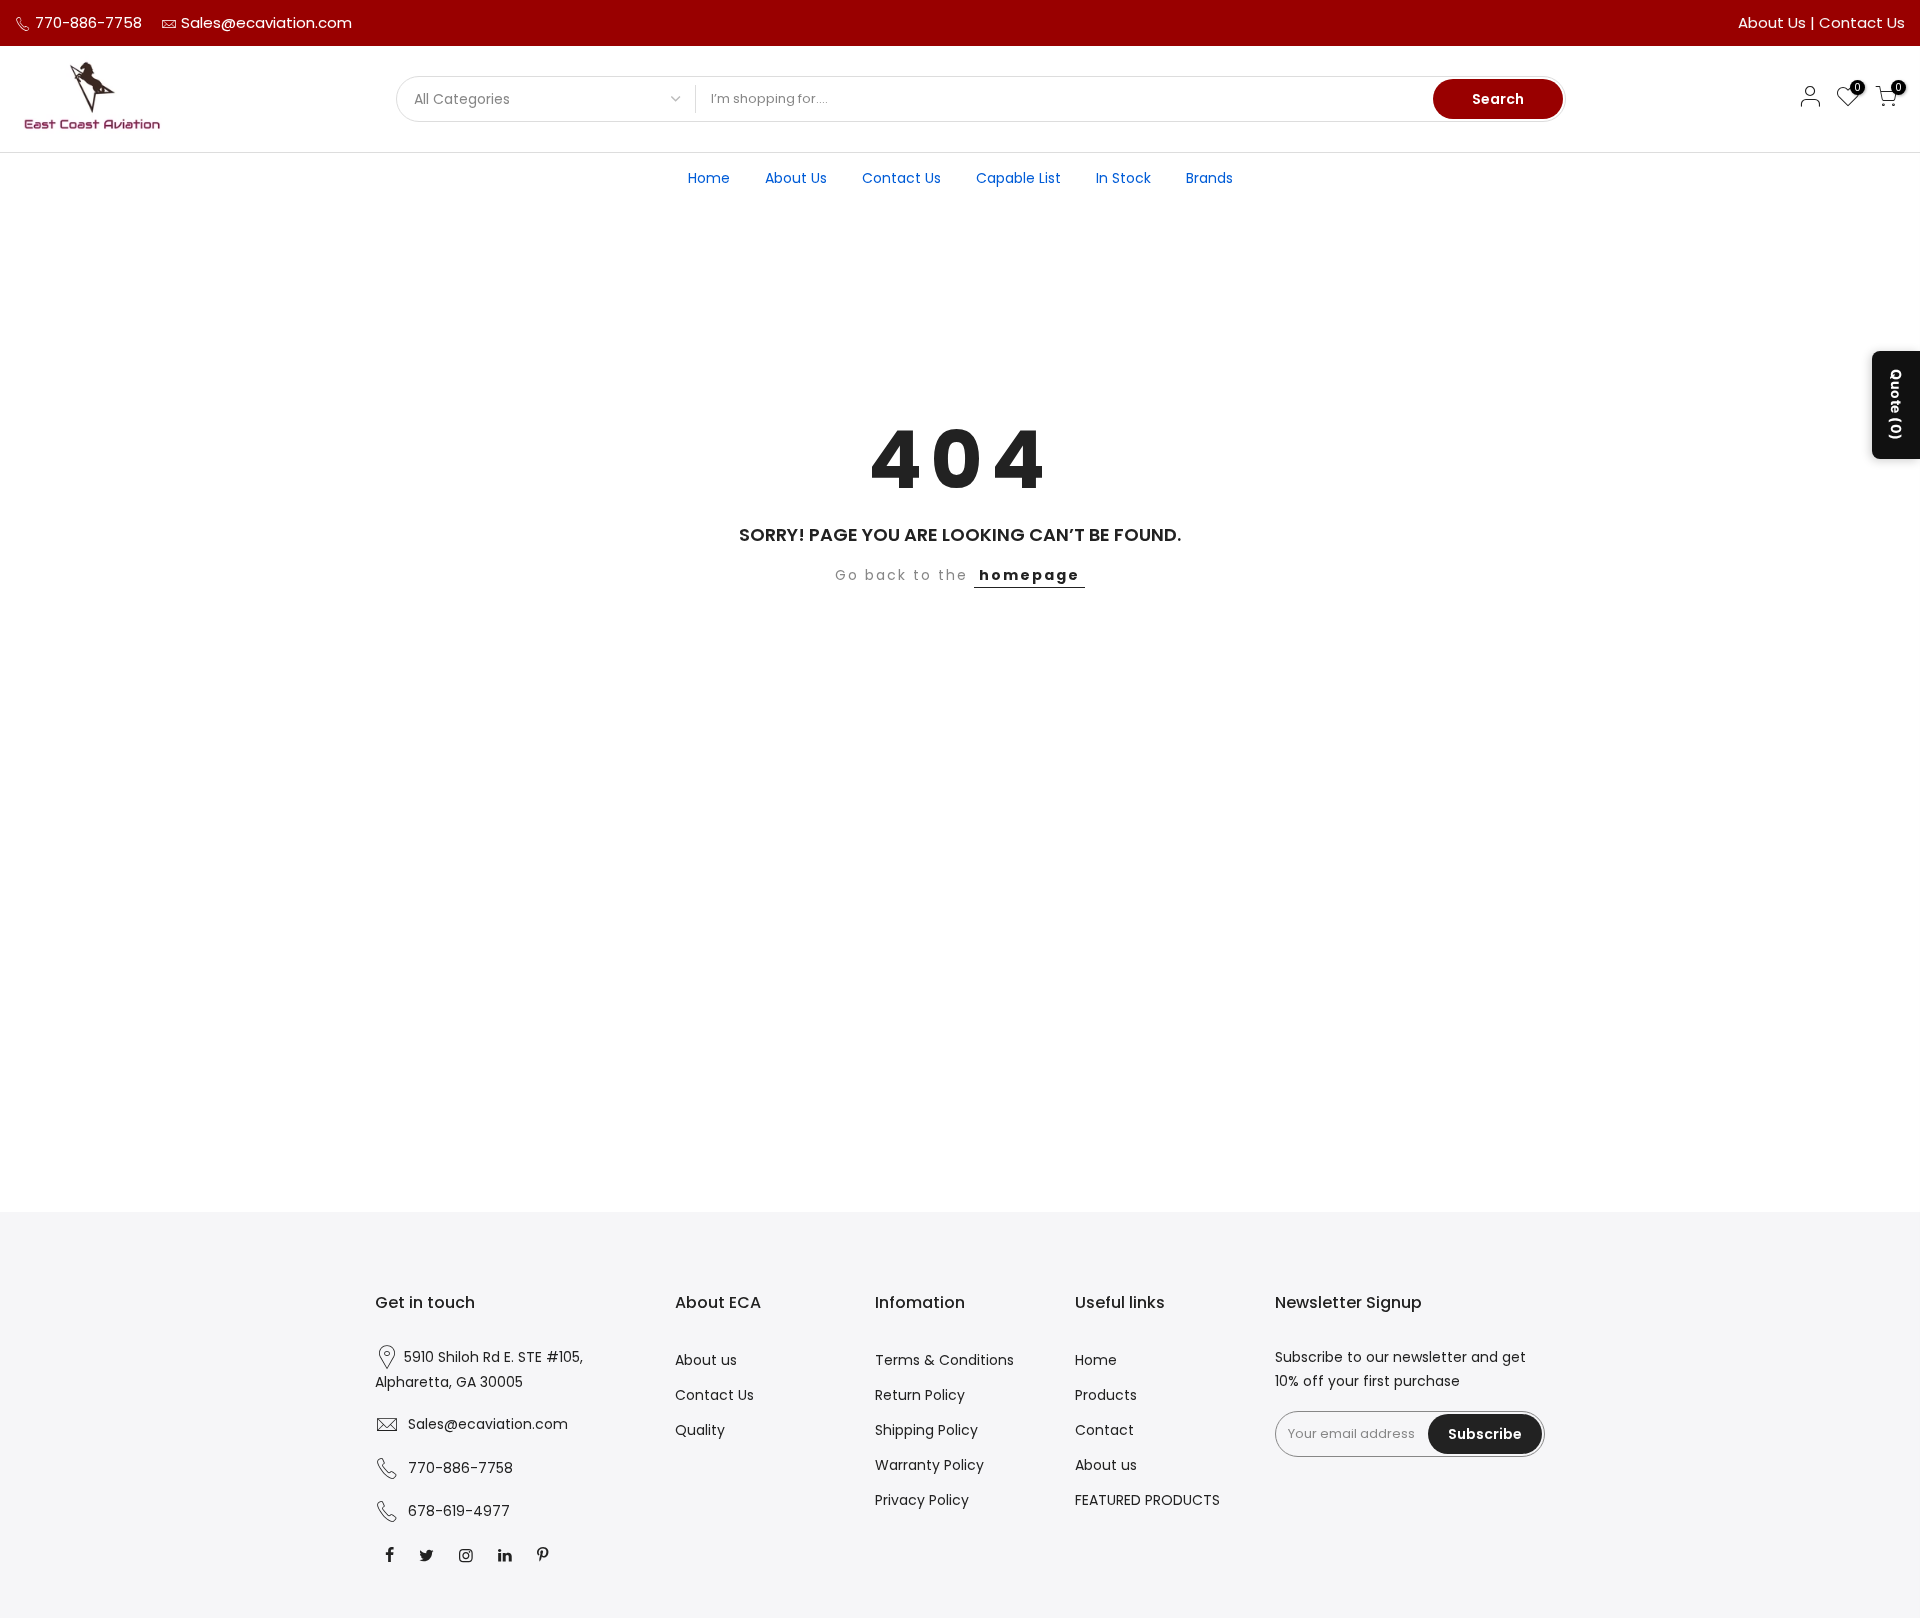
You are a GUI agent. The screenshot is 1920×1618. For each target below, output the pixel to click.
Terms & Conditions (944, 1360)
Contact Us (1862, 22)
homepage (1029, 575)
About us (706, 1360)
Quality (700, 1430)
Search (1498, 99)
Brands (1209, 178)
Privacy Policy (922, 1500)
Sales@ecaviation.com (266, 22)
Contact (1104, 1430)
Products (1106, 1395)
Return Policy (920, 1395)
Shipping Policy (926, 1430)
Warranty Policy (929, 1465)
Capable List (1018, 178)
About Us (1774, 22)
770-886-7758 (86, 22)
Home (709, 178)
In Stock (1123, 178)
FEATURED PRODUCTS (1147, 1500)
